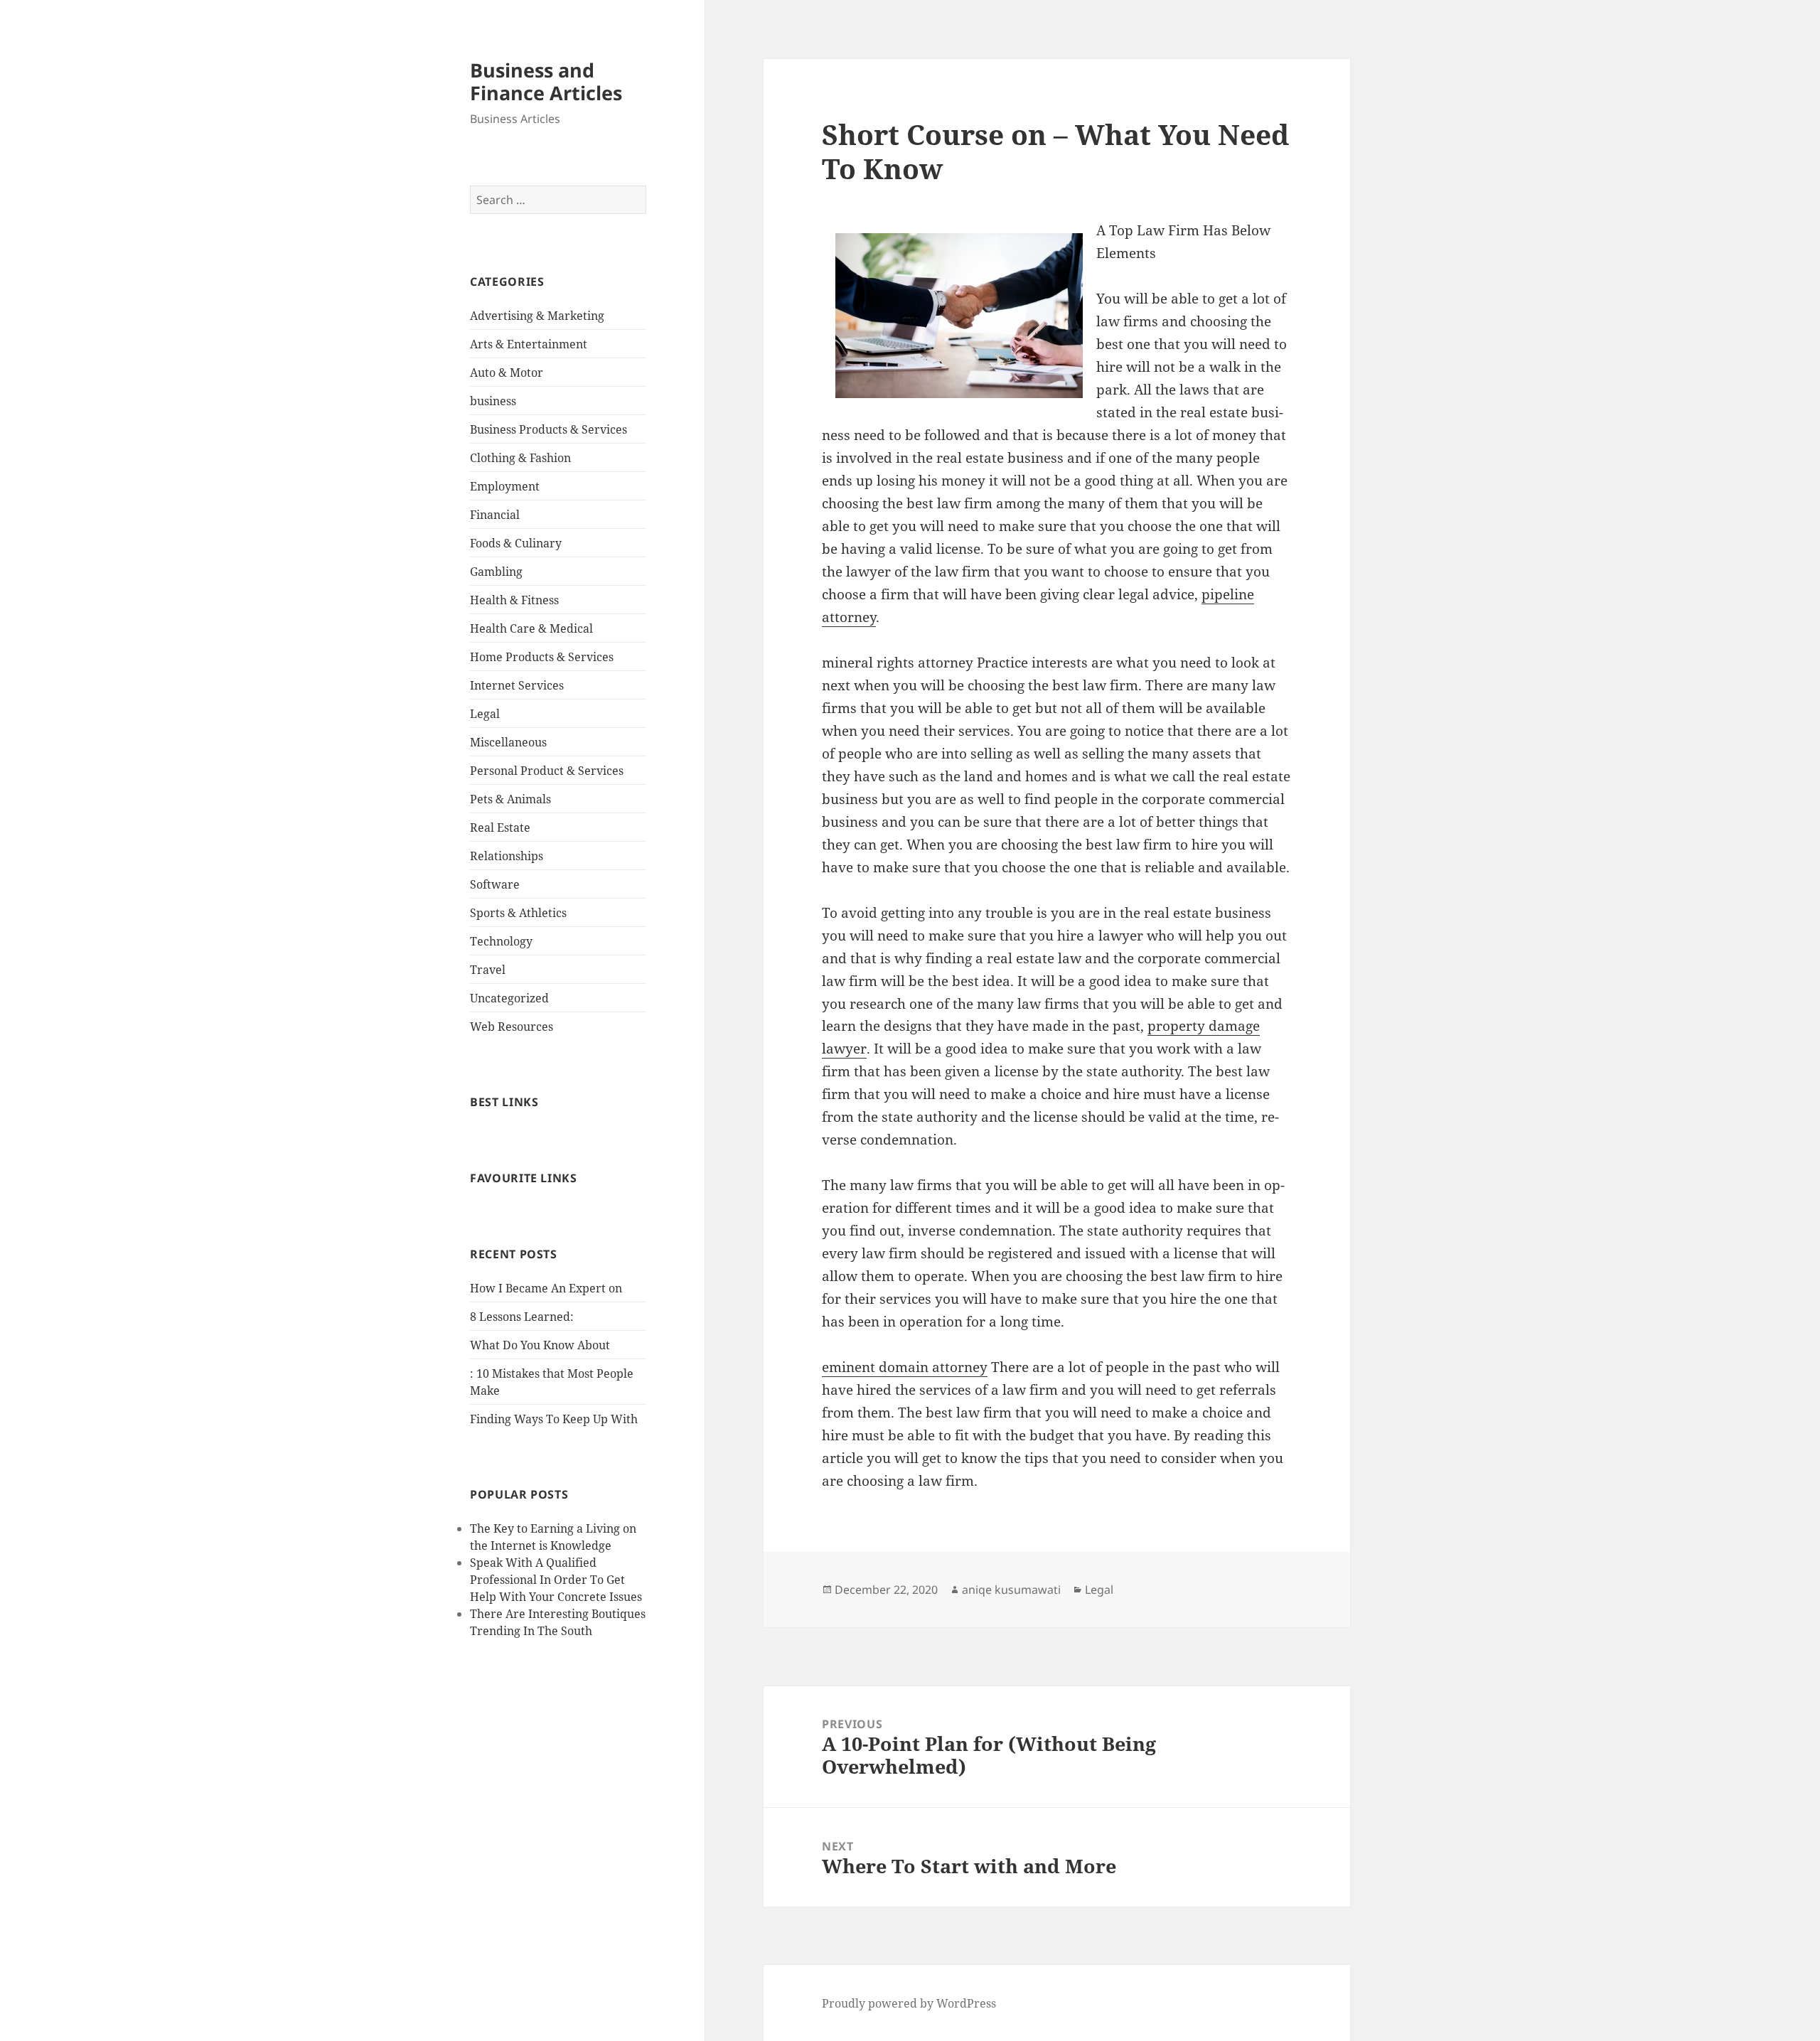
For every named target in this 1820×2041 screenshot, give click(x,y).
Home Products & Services (542, 657)
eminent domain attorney (905, 1367)
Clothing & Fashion (520, 458)
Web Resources (512, 1027)
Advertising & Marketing (537, 316)
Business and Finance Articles (546, 81)
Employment (505, 486)
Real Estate (500, 827)
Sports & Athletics (518, 913)
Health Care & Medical (531, 628)
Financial (495, 515)
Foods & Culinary (516, 543)
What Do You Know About (540, 1345)
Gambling (496, 572)
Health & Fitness (514, 600)
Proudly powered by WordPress (909, 2003)
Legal (485, 714)
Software (495, 884)
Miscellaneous (508, 742)
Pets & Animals (510, 799)
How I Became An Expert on (546, 1288)
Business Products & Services (548, 429)
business (493, 401)
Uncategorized (509, 998)
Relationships (507, 856)
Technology (501, 941)
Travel (488, 970)
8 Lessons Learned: (522, 1317)
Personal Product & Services (547, 771)
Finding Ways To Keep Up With (554, 1419)
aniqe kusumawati (1011, 1590)
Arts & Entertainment (529, 344)
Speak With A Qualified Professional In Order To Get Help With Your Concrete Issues (556, 1580)
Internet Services (517, 685)
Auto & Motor (507, 373)
